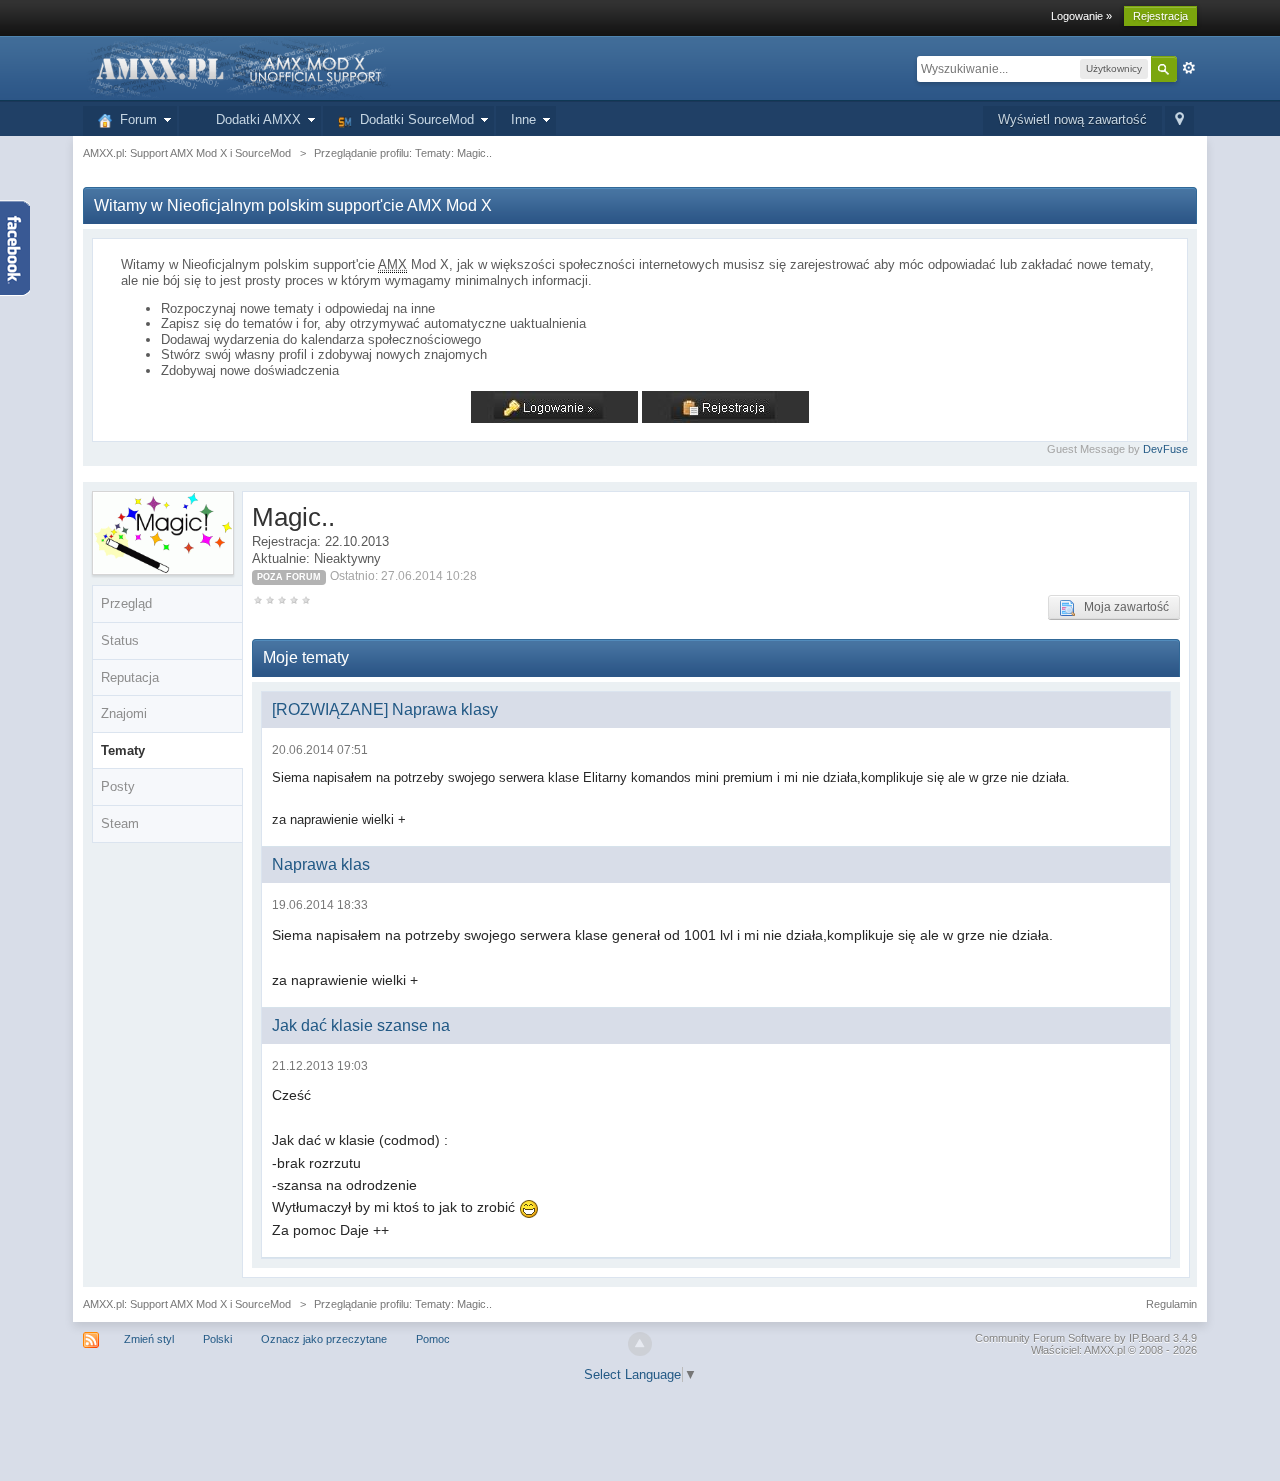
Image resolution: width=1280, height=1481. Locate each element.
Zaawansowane (1189, 68)
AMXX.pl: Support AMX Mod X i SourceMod (187, 1304)
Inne (523, 119)
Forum (134, 119)
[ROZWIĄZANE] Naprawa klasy (385, 709)
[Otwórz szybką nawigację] (1179, 120)
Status (120, 640)
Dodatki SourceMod (413, 119)
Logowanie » (1081, 16)
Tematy (123, 750)
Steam (120, 823)
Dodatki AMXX (254, 119)
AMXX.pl (1104, 1350)
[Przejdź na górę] (640, 1344)
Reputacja (130, 677)
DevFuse (1165, 449)
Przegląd (126, 603)
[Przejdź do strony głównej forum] (237, 67)
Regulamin (1171, 1304)
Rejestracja (1160, 16)
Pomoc (433, 1339)
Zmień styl (149, 1339)
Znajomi (124, 713)
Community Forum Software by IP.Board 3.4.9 (1086, 1338)
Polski (217, 1339)
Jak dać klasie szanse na (361, 1025)
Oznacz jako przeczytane (324, 1339)
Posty (118, 786)
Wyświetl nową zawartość (1072, 119)
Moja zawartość (1122, 607)
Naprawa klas (321, 864)
